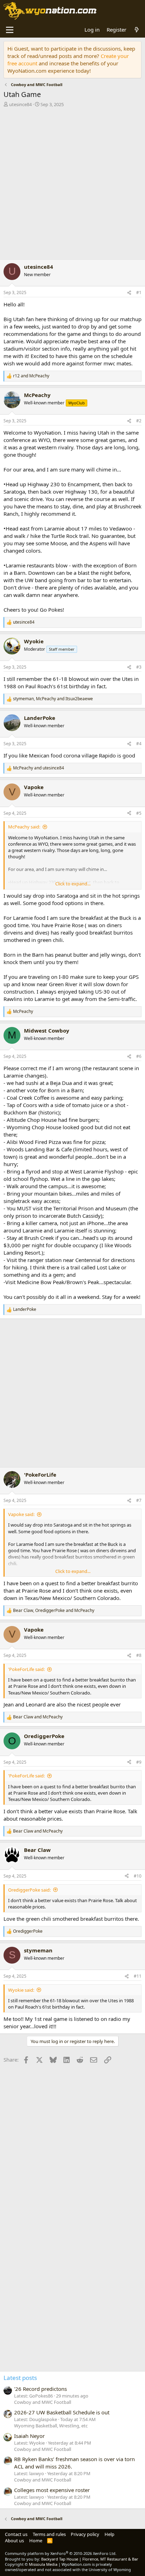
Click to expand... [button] (73, 884)
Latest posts (20, 2378)
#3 (139, 667)
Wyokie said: (21, 1990)
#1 (139, 292)
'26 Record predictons (40, 2389)
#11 (138, 1976)
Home (36, 2541)
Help (109, 2534)
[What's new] (137, 30)
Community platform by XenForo (61, 2553)
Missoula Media (43, 2564)
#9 (139, 1762)
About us (14, 2541)
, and (53, 699)
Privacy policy (85, 2534)
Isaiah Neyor (29, 2436)
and (31, 376)
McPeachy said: (24, 827)
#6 (139, 1056)
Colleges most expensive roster (52, 2490)
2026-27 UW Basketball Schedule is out (62, 2412)
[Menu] (10, 30)
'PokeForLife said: (26, 1669)
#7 (139, 1500)
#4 (139, 744)
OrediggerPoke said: (29, 1890)
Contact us (16, 2534)
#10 (138, 1876)
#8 (139, 1655)
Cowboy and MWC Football (43, 2402)
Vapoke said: (21, 1514)
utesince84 (20, 104)
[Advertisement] (72, 185)
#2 (139, 421)
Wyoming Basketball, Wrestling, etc (51, 2426)
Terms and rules (49, 2534)
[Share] (129, 293)
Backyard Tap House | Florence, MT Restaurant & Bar (90, 2559)
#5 (139, 813)
